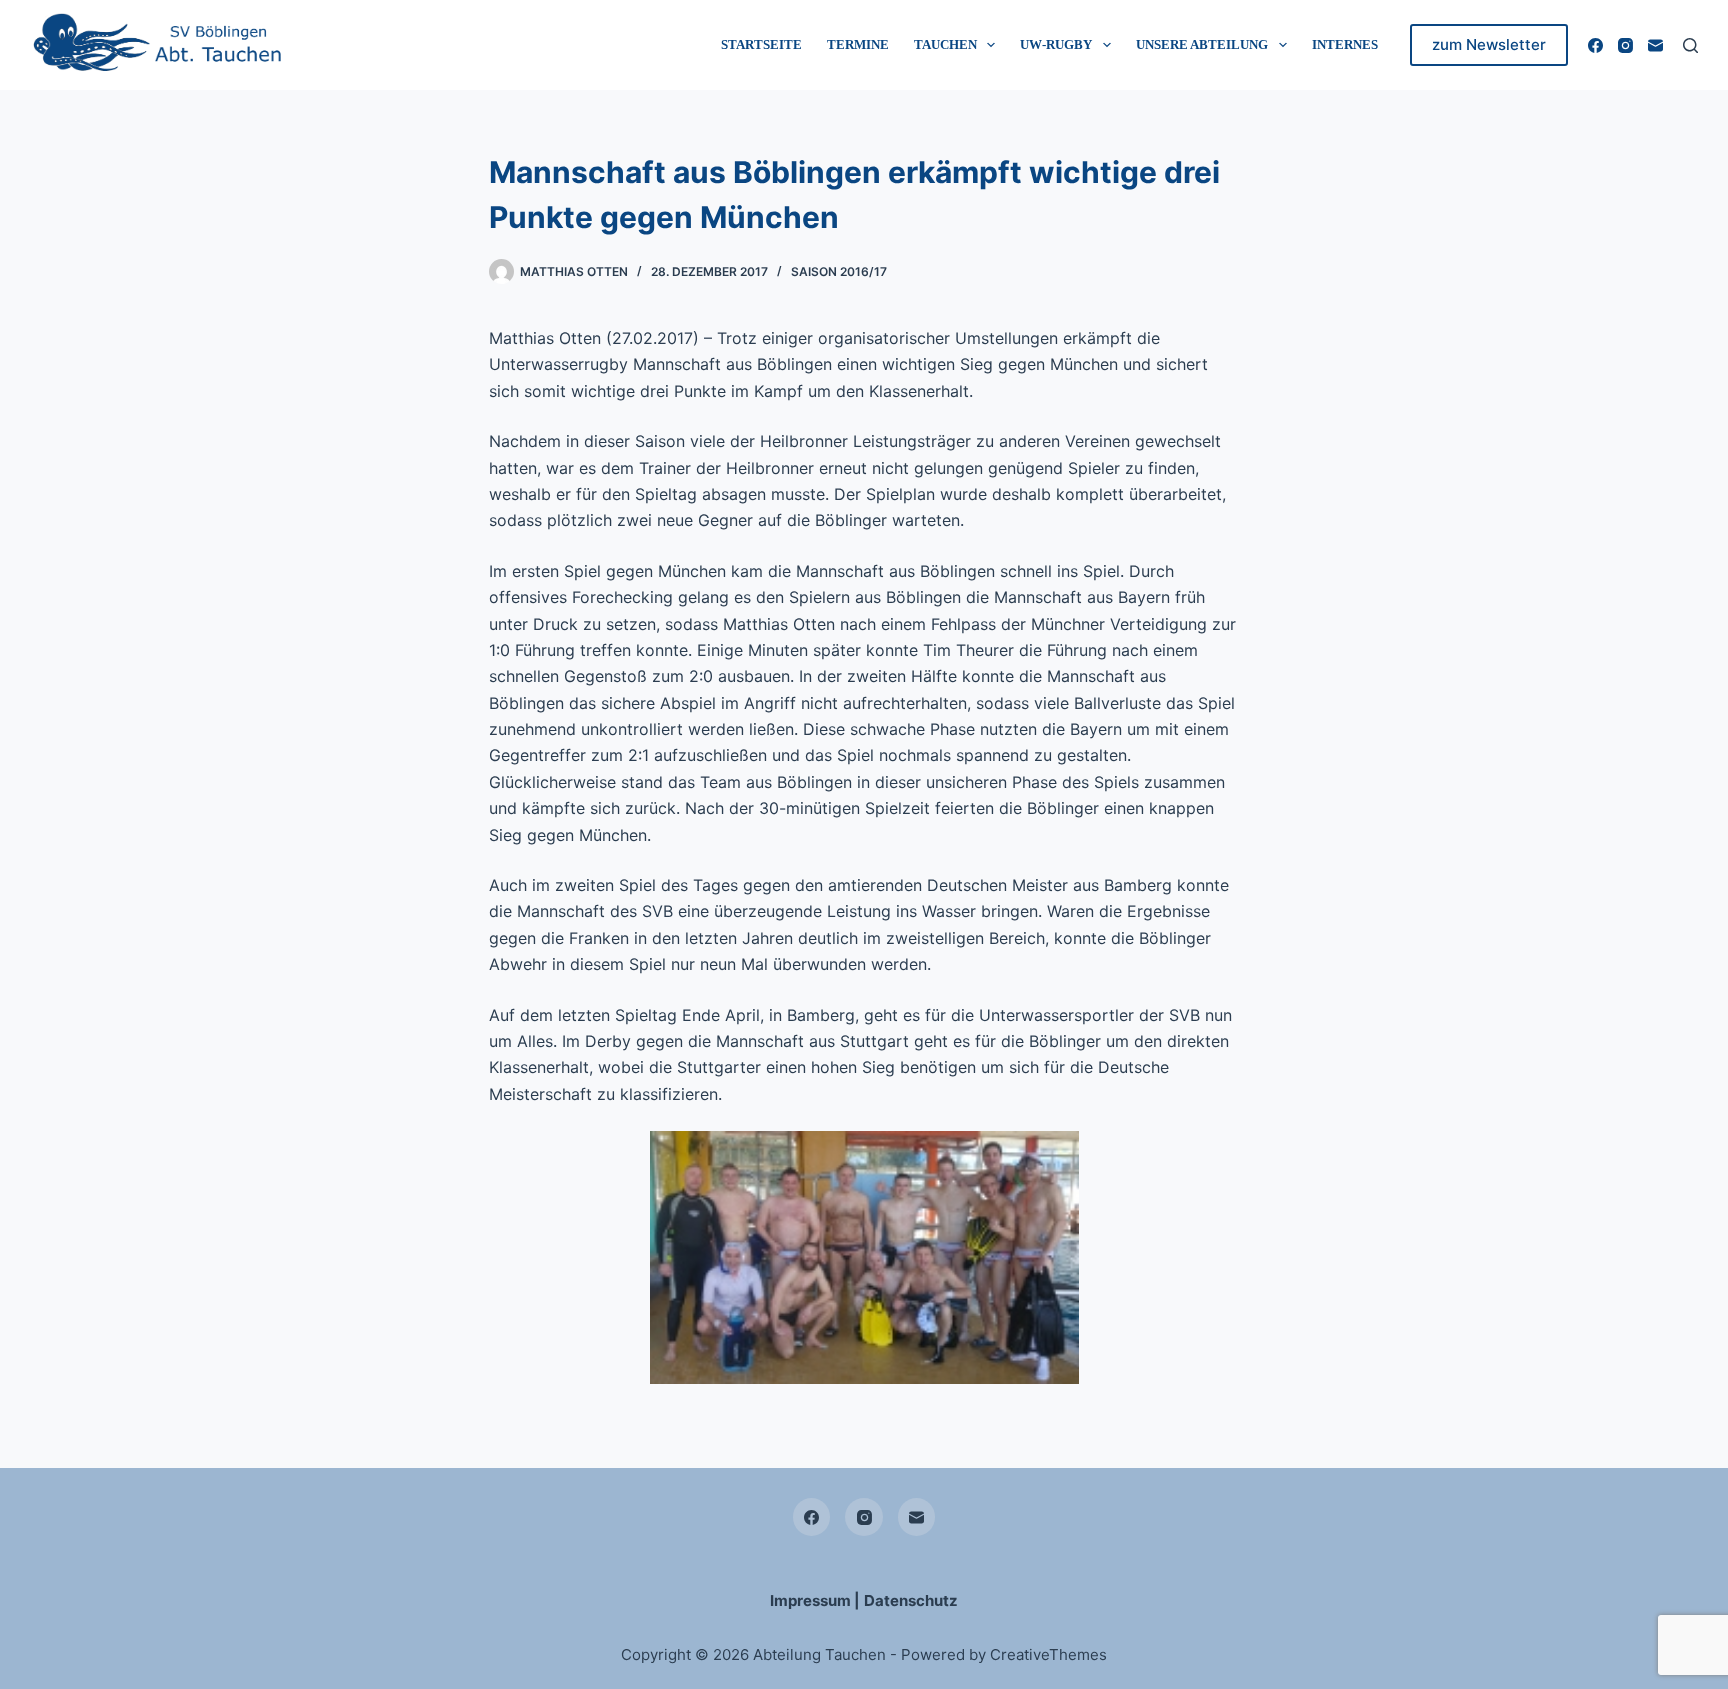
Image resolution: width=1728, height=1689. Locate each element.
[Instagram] (1625, 45)
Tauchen (945, 44)
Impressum (810, 1600)
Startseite (761, 44)
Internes (1345, 44)
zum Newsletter (1489, 44)
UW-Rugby (1056, 44)
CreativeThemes (1048, 1654)
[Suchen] (1690, 45)
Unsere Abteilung (1202, 44)
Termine (858, 44)
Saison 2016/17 (839, 271)
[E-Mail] (1655, 45)
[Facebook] (1595, 45)
